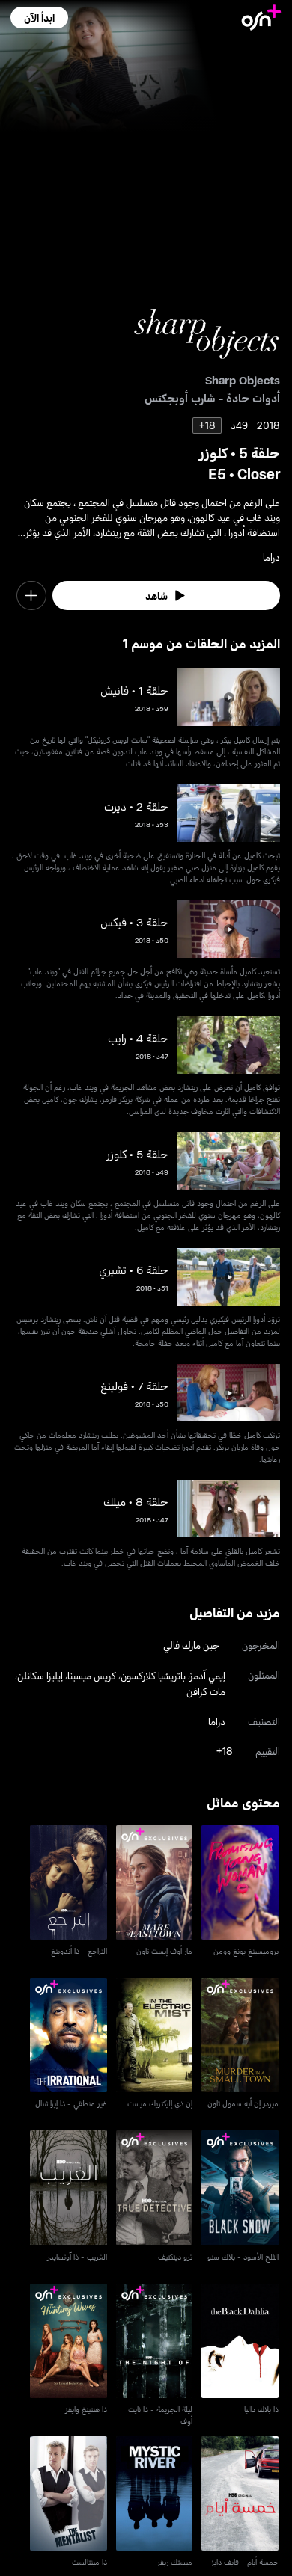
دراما (217, 1721)
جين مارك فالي (191, 1645)
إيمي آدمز (208, 1675)
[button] (39, 18)
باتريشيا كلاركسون (153, 1675)
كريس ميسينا (92, 1675)
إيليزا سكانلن (40, 1675)
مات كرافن (206, 1691)
